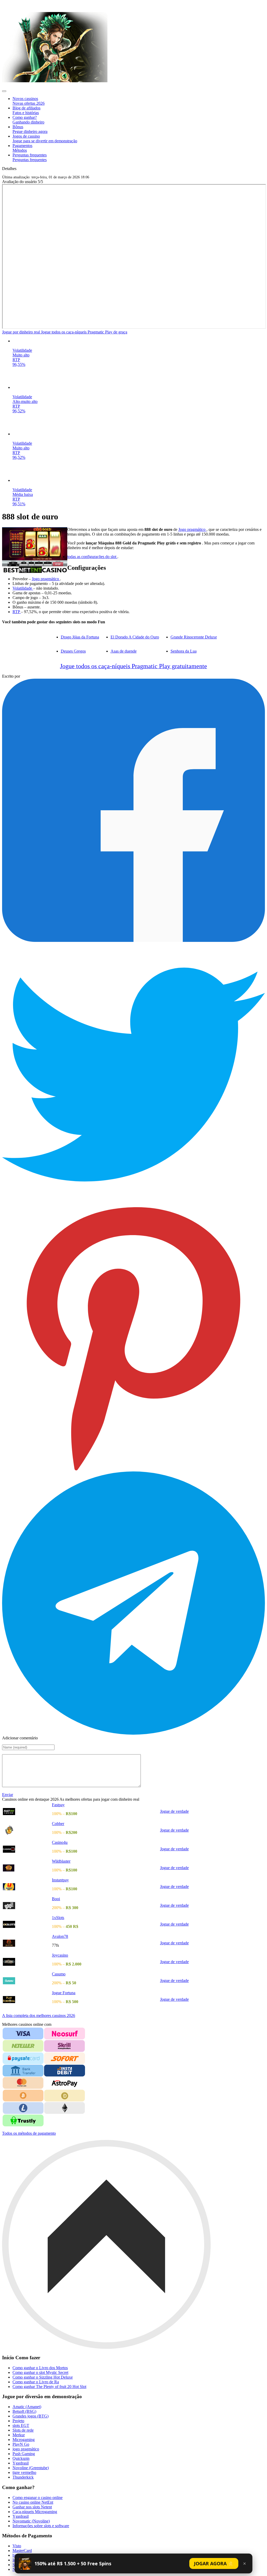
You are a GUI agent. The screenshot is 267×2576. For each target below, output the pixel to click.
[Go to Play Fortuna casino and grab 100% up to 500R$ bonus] (27, 2000)
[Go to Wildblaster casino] (27, 1868)
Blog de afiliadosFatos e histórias (26, 110)
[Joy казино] (27, 1924)
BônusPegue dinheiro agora (30, 129)
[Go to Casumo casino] (27, 1981)
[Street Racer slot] (139, 388)
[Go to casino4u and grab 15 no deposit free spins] (27, 1849)
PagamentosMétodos (22, 148)
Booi (56, 1899)
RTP (16, 360)
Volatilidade (22, 350)
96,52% (19, 411)
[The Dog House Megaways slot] (139, 341)
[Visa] (23, 2033)
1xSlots (58, 1918)
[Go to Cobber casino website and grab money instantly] (27, 1830)
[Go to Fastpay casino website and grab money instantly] (27, 1812)
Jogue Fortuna (64, 1993)
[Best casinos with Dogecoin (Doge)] (65, 2096)
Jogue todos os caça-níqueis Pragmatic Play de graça (84, 332)
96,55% (19, 364)
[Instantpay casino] (27, 1887)
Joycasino (60, 1955)
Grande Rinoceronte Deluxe (194, 637)
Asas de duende (124, 651)
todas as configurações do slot (92, 557)
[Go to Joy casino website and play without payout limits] (27, 1962)
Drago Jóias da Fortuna (80, 637)
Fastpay (58, 1805)
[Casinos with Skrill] (65, 2046)
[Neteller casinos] (23, 2046)
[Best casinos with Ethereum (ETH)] (65, 2108)
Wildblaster (61, 1861)
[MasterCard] (23, 2083)
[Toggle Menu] (4, 91)
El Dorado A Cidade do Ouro (135, 637)
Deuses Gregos (73, 651)
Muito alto (21, 355)
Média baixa (23, 494)
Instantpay (60, 1880)
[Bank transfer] (23, 2071)
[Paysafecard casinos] (23, 2058)
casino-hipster (16, 5)
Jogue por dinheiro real (22, 332)
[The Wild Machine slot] (139, 434)
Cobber (58, 1824)
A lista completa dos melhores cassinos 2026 (39, 2015)
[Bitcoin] (23, 2096)
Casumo (59, 1974)
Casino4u (60, 1842)
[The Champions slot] (139, 480)
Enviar (8, 1795)
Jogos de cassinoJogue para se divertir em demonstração (45, 139)
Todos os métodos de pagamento (29, 2133)
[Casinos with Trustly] (23, 2120)
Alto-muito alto (25, 401)
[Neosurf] (65, 2034)
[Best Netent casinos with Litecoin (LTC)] (23, 2108)
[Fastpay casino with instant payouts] (55, 81)
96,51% (19, 504)
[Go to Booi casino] (27, 1906)
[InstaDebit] (65, 2071)
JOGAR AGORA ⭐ (214, 2563)
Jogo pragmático (192, 529)
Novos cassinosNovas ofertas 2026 (29, 101)
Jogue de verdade (174, 1811)
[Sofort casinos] (65, 2058)
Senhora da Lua (184, 651)
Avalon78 (60, 1936)
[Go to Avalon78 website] (27, 1943)
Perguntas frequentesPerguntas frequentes (30, 157)
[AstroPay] (65, 2083)
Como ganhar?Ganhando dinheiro (28, 120)
